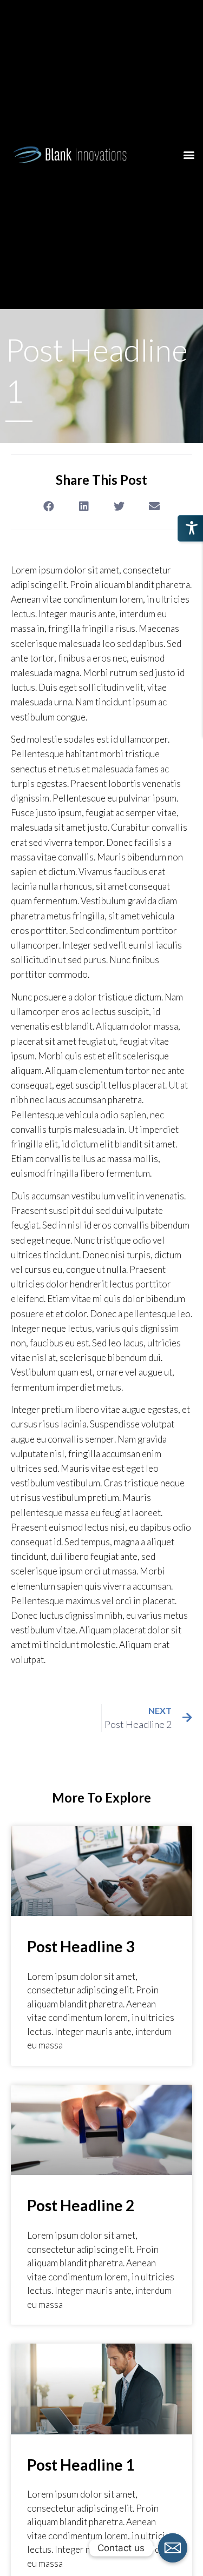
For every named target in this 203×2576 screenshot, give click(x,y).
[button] (189, 154)
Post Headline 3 (81, 1946)
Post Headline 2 (81, 2205)
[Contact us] (173, 2548)
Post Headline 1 (81, 2465)
